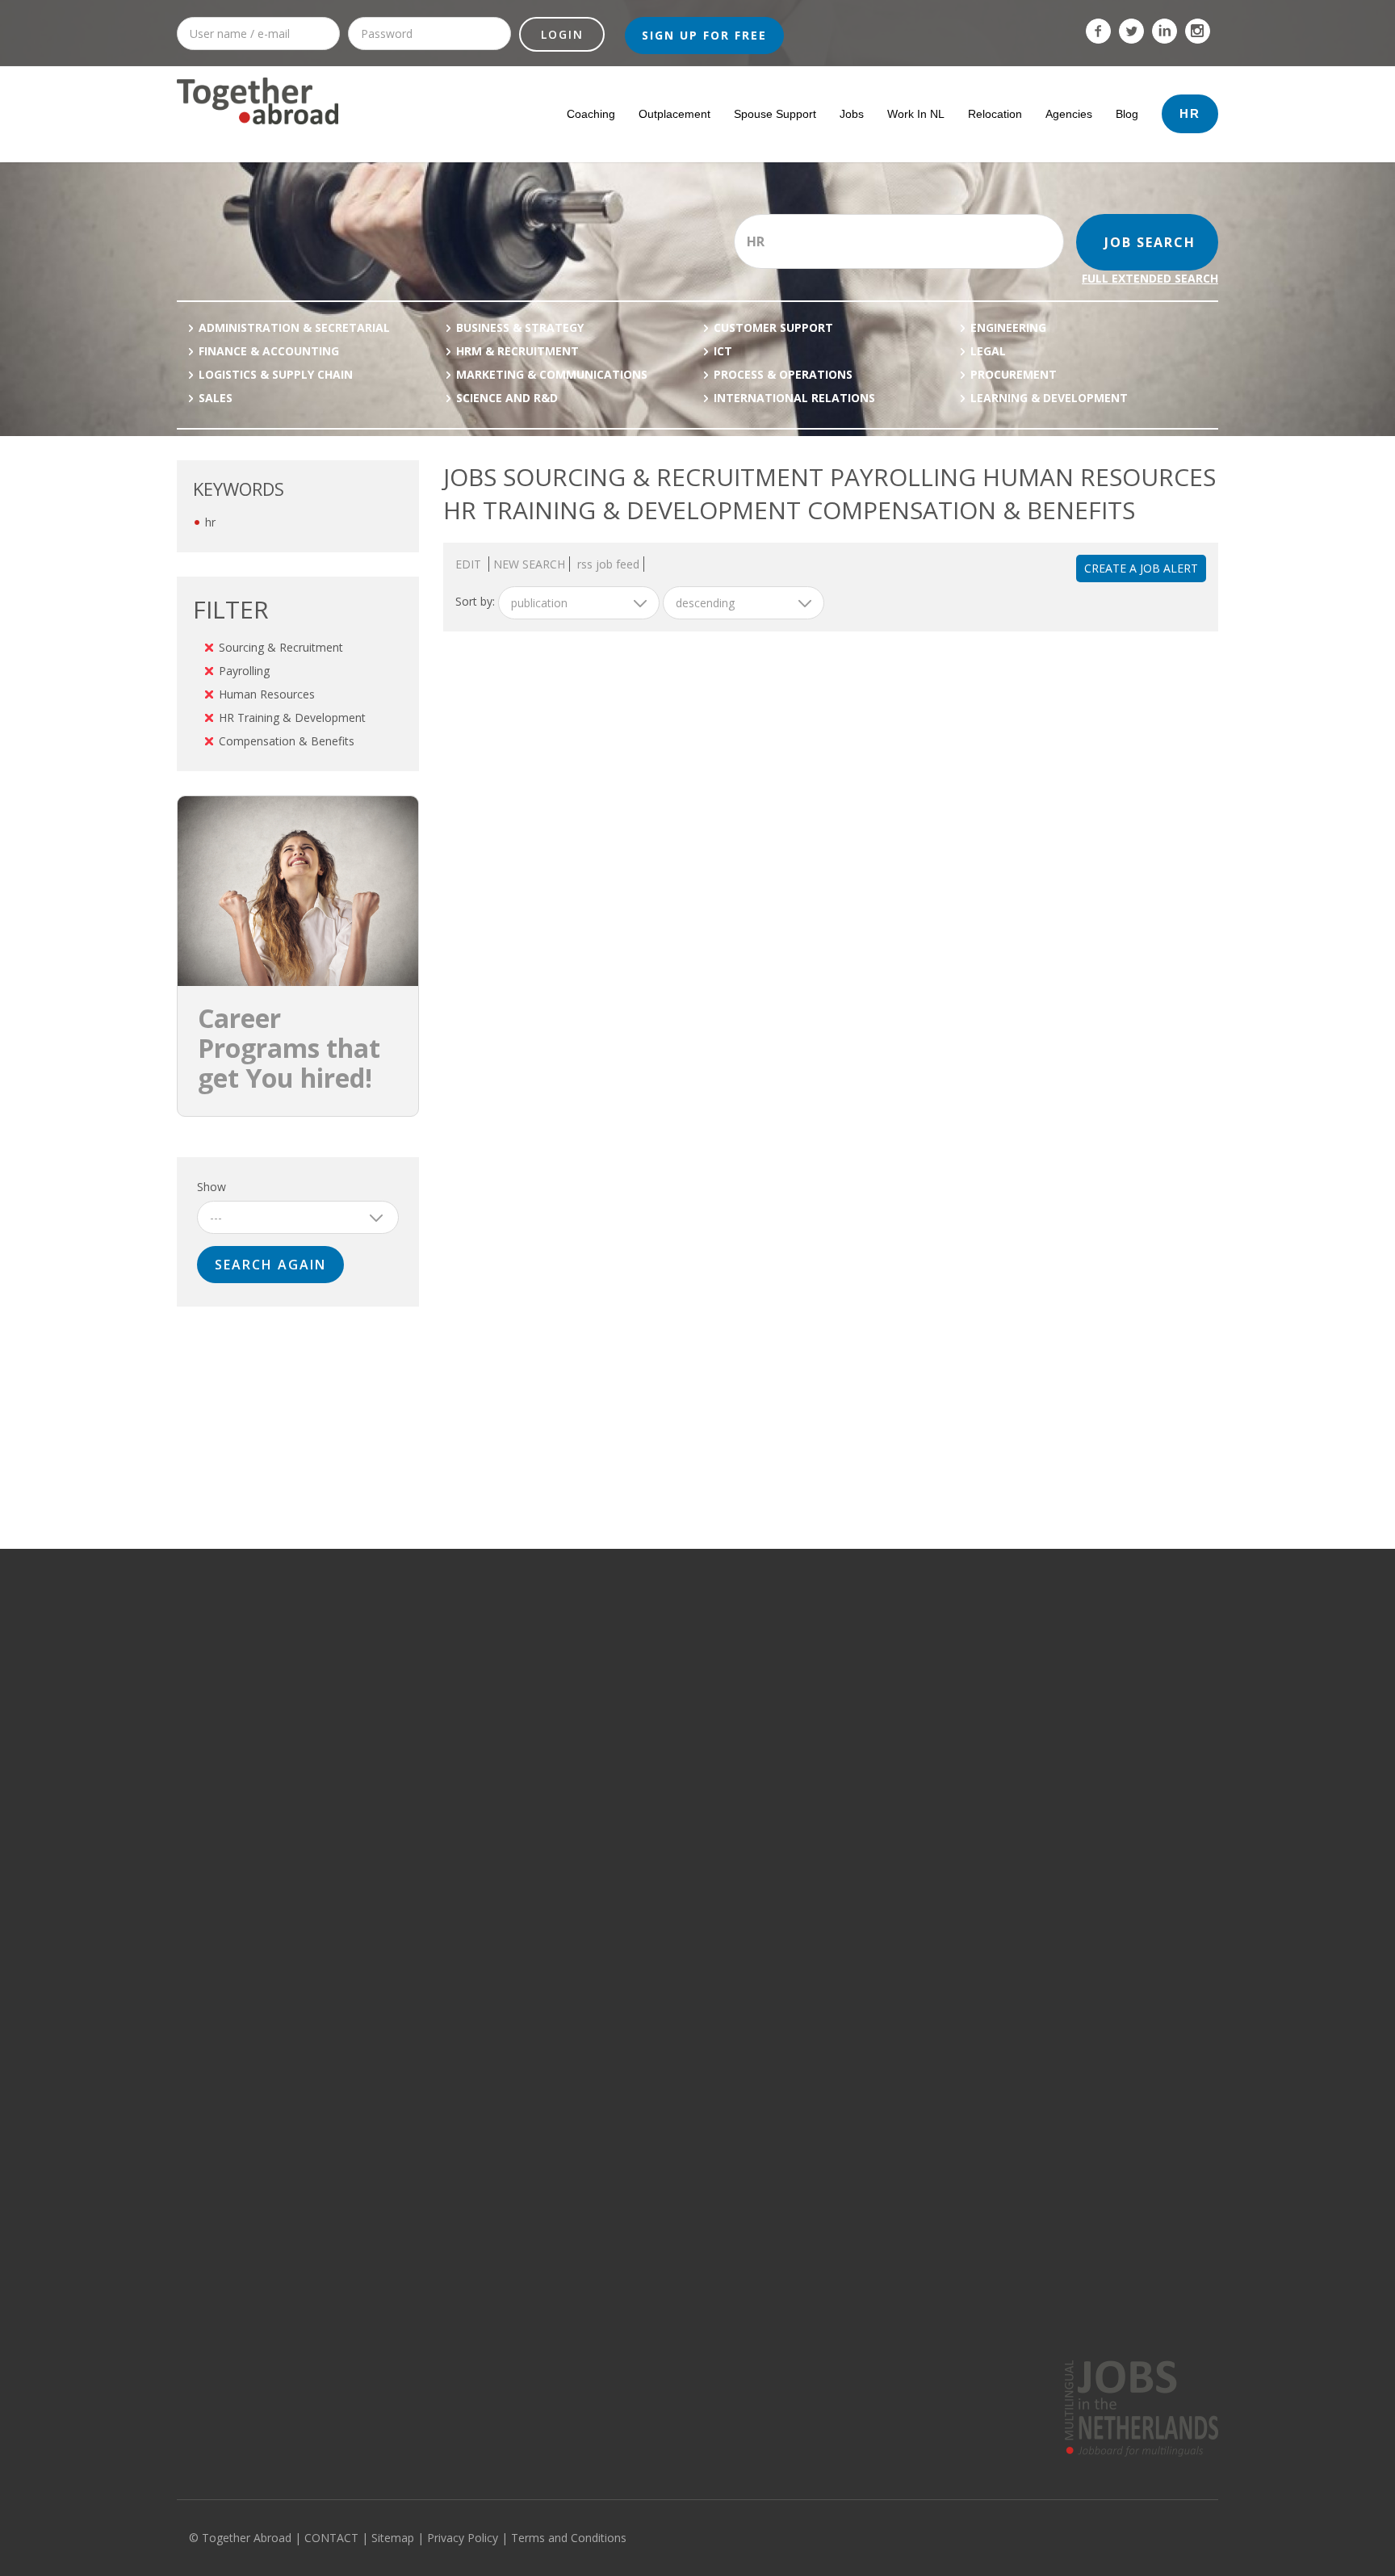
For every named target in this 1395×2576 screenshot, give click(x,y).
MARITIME (413, 1856)
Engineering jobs (218, 2043)
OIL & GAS (414, 1645)
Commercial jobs (217, 1692)
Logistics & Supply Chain (276, 374)
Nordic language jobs (1081, 1879)
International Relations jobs (244, 2020)
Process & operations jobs (241, 1645)
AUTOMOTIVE (422, 1926)
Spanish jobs (1061, 1809)
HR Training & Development (292, 717)
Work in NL (916, 114)
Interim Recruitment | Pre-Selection (795, 2309)
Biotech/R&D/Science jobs (240, 1856)
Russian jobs (1061, 1739)
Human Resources (267, 694)
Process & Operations (783, 374)
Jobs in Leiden (850, 1809)
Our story (200, 2285)
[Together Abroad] (258, 131)
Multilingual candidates (500, 2332)
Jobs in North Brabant (655, 1692)
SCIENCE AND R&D (507, 398)
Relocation (995, 114)
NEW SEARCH (529, 564)
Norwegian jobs (1068, 2184)
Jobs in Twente (639, 1926)
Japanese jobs (1064, 2020)
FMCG (404, 1996)
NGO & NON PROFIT (437, 1879)
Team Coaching (747, 2332)
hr (210, 522)
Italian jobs (1056, 1785)
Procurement (1014, 374)
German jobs (1061, 1668)
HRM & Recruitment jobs (235, 1785)
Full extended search (1150, 278)
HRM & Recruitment (517, 351)
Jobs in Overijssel (645, 1809)
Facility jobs (205, 1973)
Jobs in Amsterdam (862, 1645)
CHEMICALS (417, 1762)
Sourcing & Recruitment (281, 647)
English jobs (1058, 1645)
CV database (475, 2309)
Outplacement (674, 114)
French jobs (1058, 1692)
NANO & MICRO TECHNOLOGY (461, 1832)
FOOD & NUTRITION (436, 1809)
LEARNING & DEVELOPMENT (1049, 398)
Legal (988, 351)
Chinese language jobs (1085, 1973)
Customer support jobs (233, 1809)
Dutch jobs (1055, 1996)
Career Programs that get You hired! (289, 1048)
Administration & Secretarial (294, 327)
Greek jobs (1056, 2137)
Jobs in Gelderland (648, 1785)
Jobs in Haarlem (855, 1879)
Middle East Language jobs (1095, 1856)
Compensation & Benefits (287, 741)
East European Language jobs (1102, 1926)
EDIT (470, 564)
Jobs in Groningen (647, 1832)
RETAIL (406, 1949)
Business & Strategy (520, 327)
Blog (1127, 114)
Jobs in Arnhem (853, 1949)
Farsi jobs (1053, 2160)
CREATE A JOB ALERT (1141, 568)
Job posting (470, 2285)
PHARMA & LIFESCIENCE (446, 1715)
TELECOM (413, 1692)
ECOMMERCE (421, 2043)
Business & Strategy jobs (238, 1879)
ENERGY (409, 1739)
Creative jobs (209, 1832)
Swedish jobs (1062, 1762)
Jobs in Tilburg (850, 1973)
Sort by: (475, 601)
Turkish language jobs (1083, 2090)
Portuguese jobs (1070, 1832)
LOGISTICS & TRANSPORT (451, 1903)
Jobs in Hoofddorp (861, 1762)
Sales (216, 398)
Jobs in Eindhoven (860, 1739)
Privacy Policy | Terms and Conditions (527, 2538)
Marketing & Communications (552, 374)
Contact (195, 2332)
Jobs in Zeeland (641, 1762)
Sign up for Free (704, 35)
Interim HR (735, 2285)
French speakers (1017, 2285)
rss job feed (608, 564)
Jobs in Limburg (640, 1739)
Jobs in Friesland (643, 1856)
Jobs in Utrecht (638, 1715)
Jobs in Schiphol (855, 1785)
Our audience (210, 2309)
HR (1190, 113)
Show (212, 1187)
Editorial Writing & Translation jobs (260, 1903)
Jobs (852, 114)
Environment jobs (220, 1949)
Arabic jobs (1056, 2043)
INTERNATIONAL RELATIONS (794, 398)
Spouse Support (775, 114)
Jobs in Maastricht (859, 1903)
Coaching (591, 114)
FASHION (411, 1973)
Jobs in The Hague (860, 1692)
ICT (723, 351)
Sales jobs (202, 2066)
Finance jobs (207, 1739)
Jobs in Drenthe (641, 1879)
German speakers (1021, 2309)
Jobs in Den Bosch (860, 1856)
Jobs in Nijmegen (857, 1926)
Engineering (1008, 327)
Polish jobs (1056, 2066)
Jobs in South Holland (655, 1645)
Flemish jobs (1060, 1715)
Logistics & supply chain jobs (246, 1762)
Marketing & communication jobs (256, 1715)
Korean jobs (1059, 2113)
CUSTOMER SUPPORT (773, 327)
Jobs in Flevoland (644, 1903)
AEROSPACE (419, 2020)
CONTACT (331, 2538)
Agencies (1069, 114)
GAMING (411, 1668)
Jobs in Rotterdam (859, 1668)
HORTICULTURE (427, 1785)
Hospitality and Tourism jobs (246, 1996)
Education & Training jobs (239, 1926)
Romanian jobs (1066, 1949)
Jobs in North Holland (654, 1668)
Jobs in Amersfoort (861, 1832)
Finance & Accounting (269, 351)
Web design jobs (218, 2090)
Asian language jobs (1079, 1903)
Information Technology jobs (247, 1668)
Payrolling (244, 671)
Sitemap (393, 2538)
